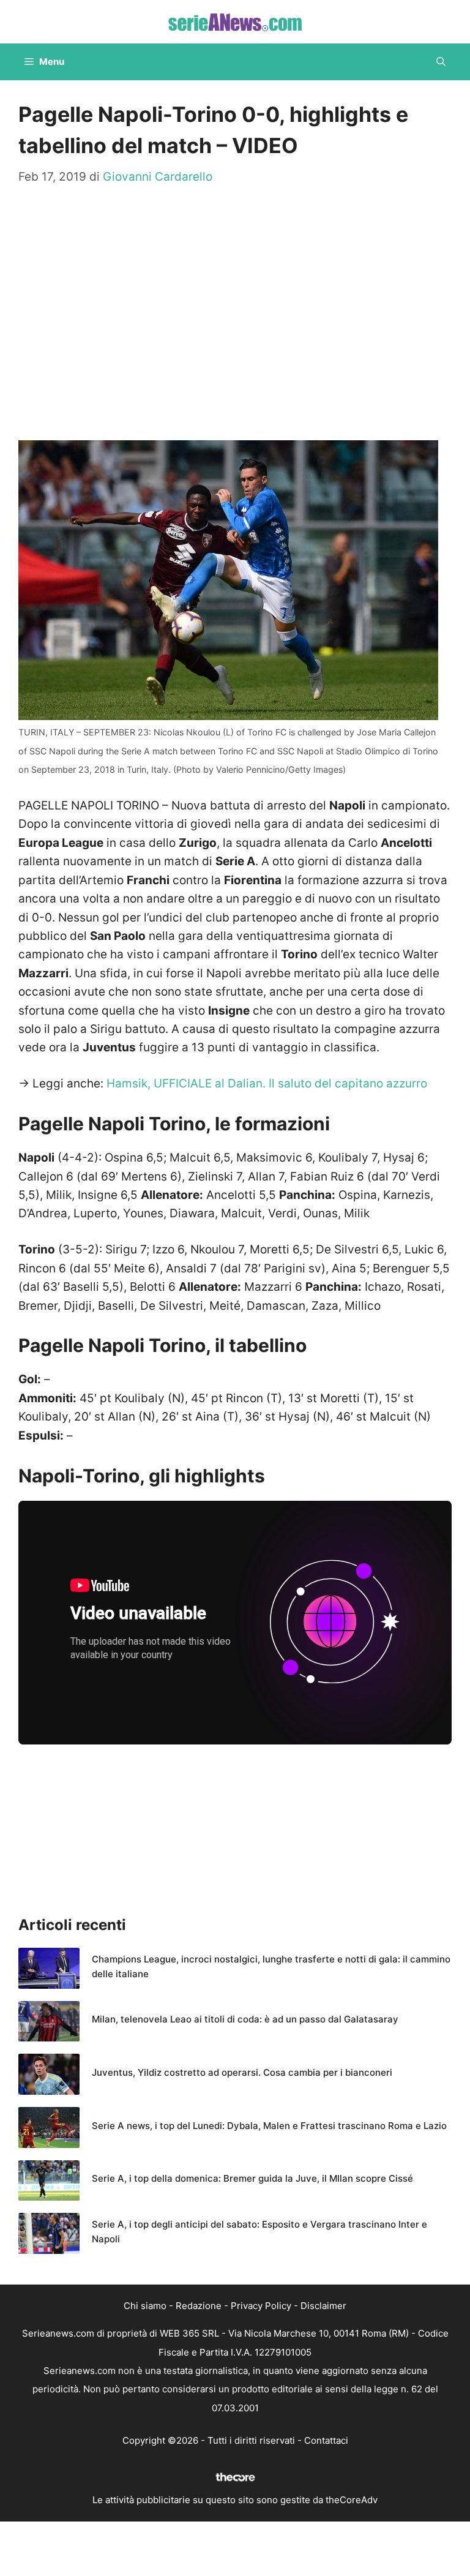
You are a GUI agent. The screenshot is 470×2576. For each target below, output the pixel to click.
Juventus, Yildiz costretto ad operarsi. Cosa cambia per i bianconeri (242, 2072)
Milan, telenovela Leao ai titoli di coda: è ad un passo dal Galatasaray (245, 2019)
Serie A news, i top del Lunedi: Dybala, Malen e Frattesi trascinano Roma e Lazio (269, 2126)
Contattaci (326, 2440)
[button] (441, 62)
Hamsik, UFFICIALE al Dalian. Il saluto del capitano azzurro (267, 1083)
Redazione (199, 2306)
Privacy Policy (261, 2306)
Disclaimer (323, 2306)
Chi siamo (145, 2306)
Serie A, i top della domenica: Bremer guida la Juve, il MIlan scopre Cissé (252, 2178)
